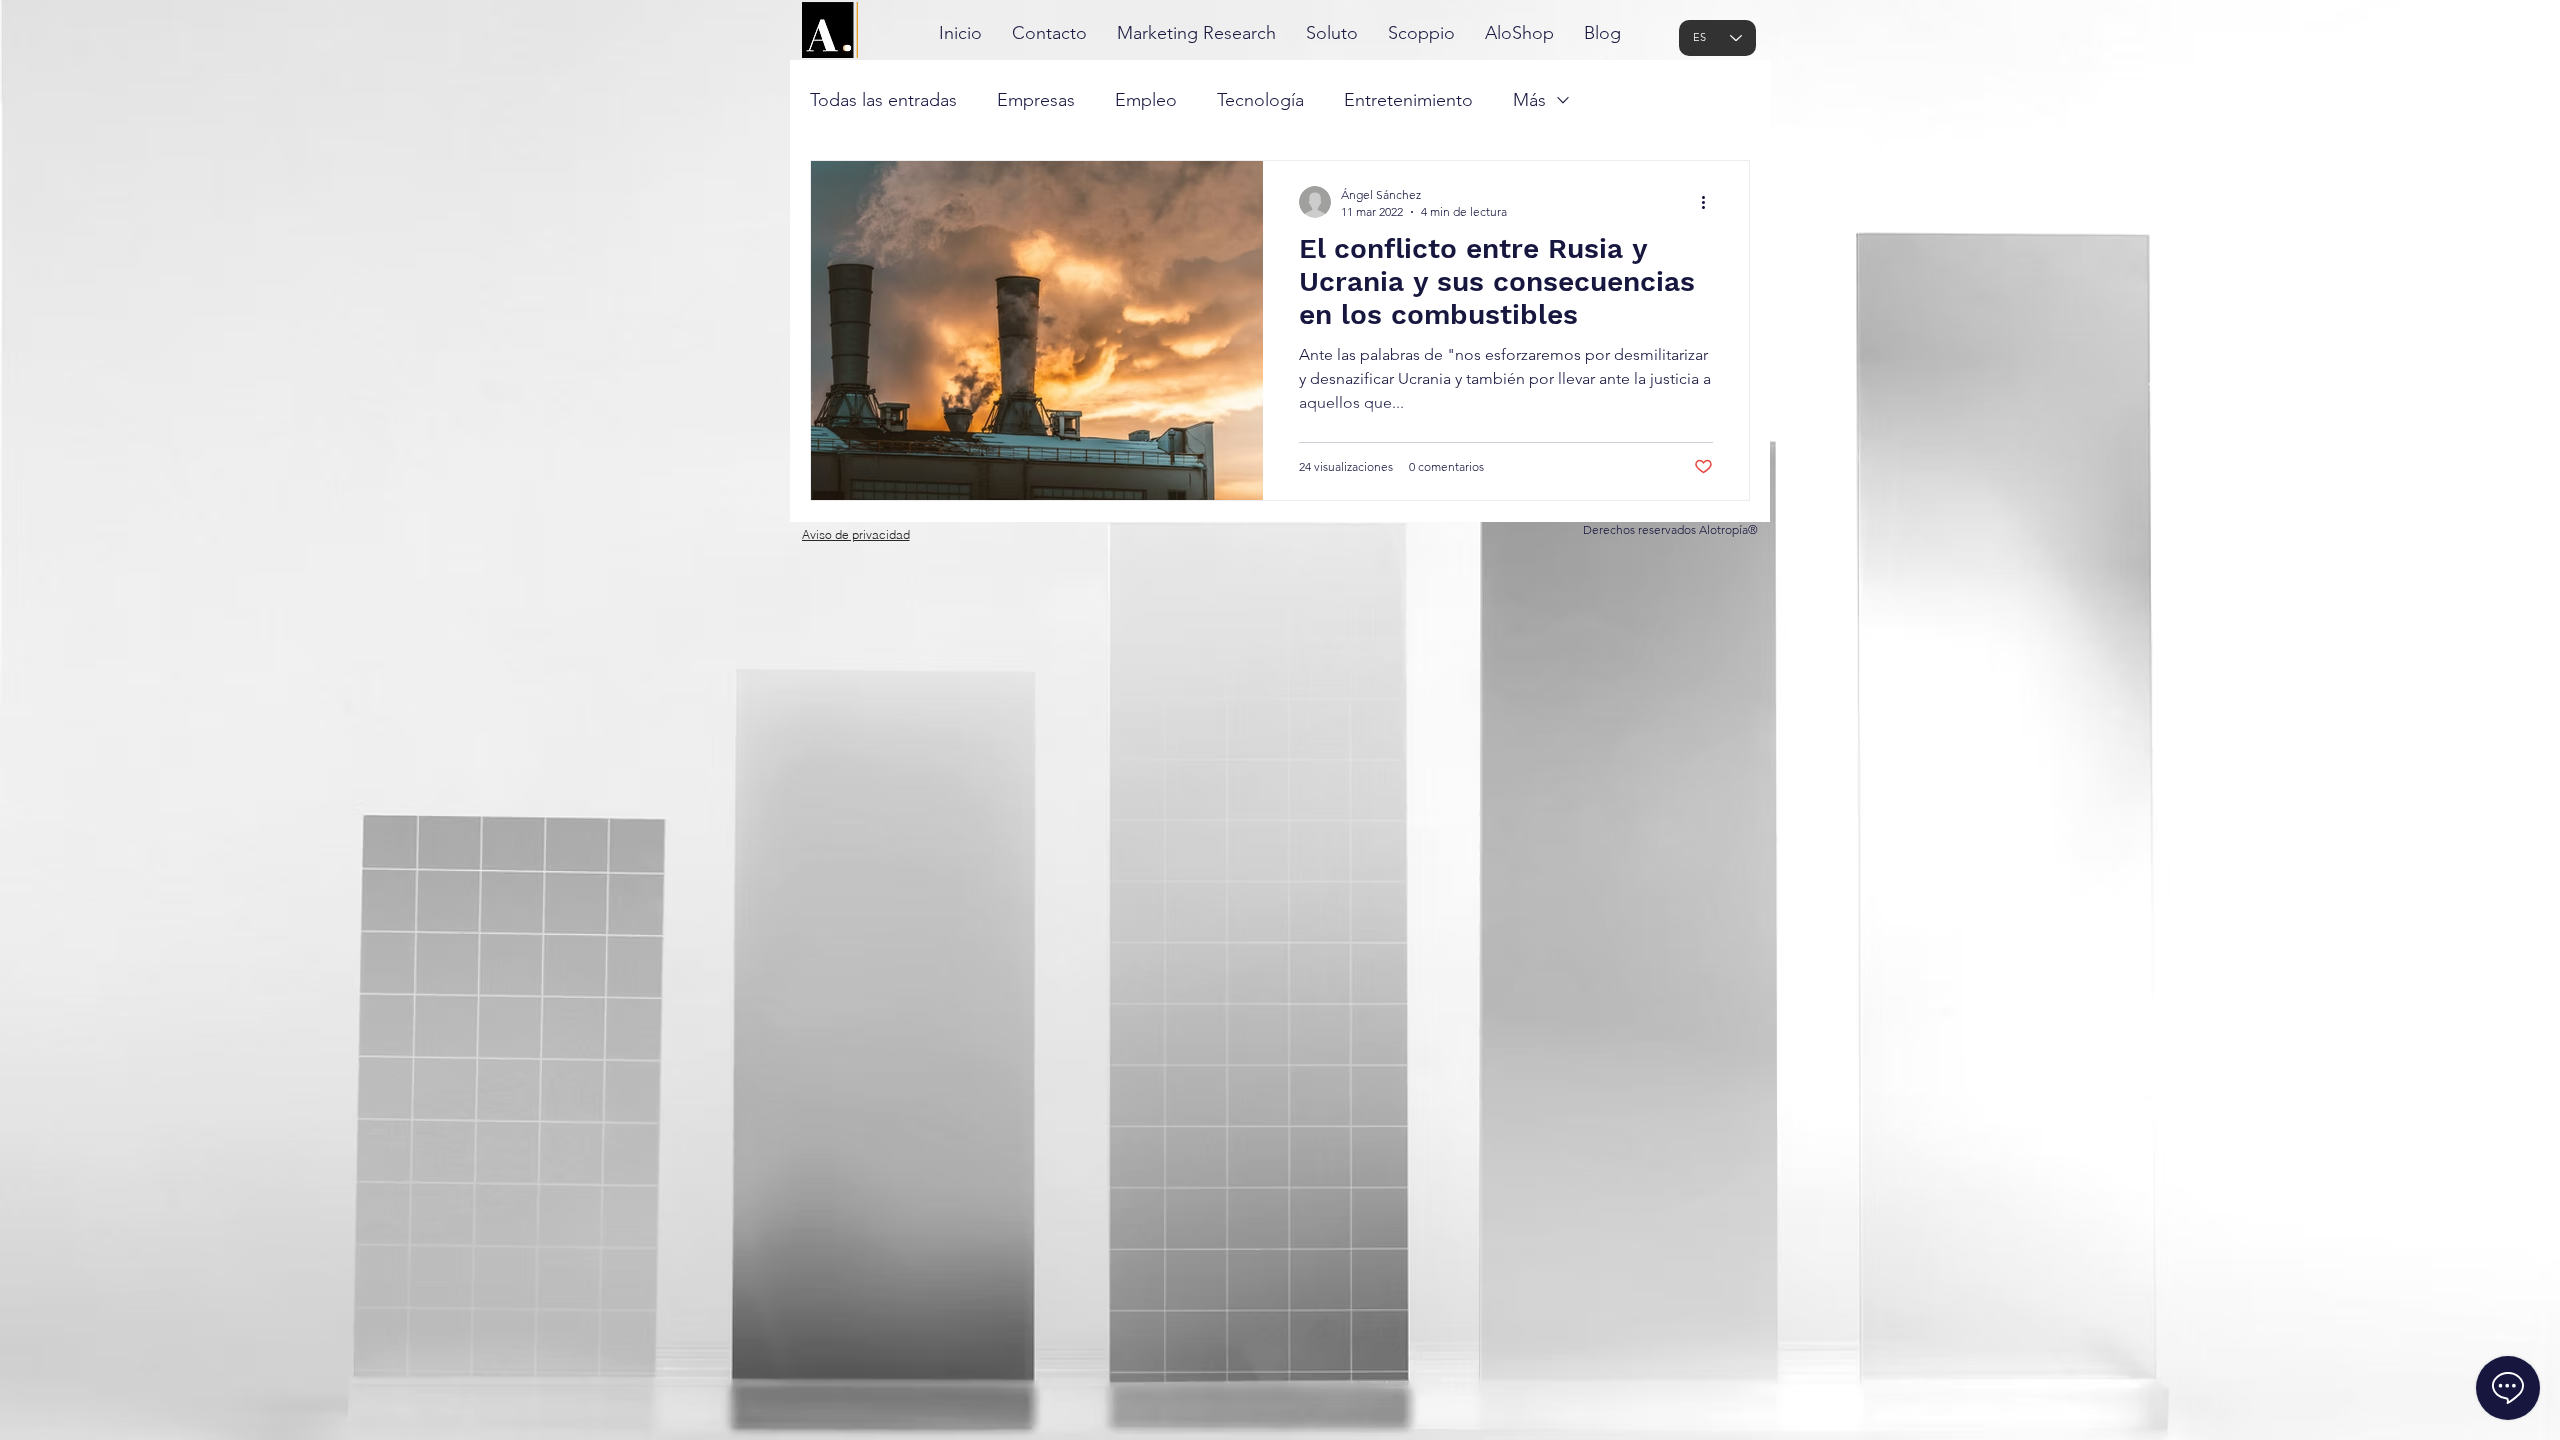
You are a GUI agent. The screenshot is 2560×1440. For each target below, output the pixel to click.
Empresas (1036, 100)
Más (1529, 100)
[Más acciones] (1710, 202)
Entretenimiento (1408, 100)
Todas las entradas (883, 100)
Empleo (1146, 100)
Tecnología (1260, 100)
